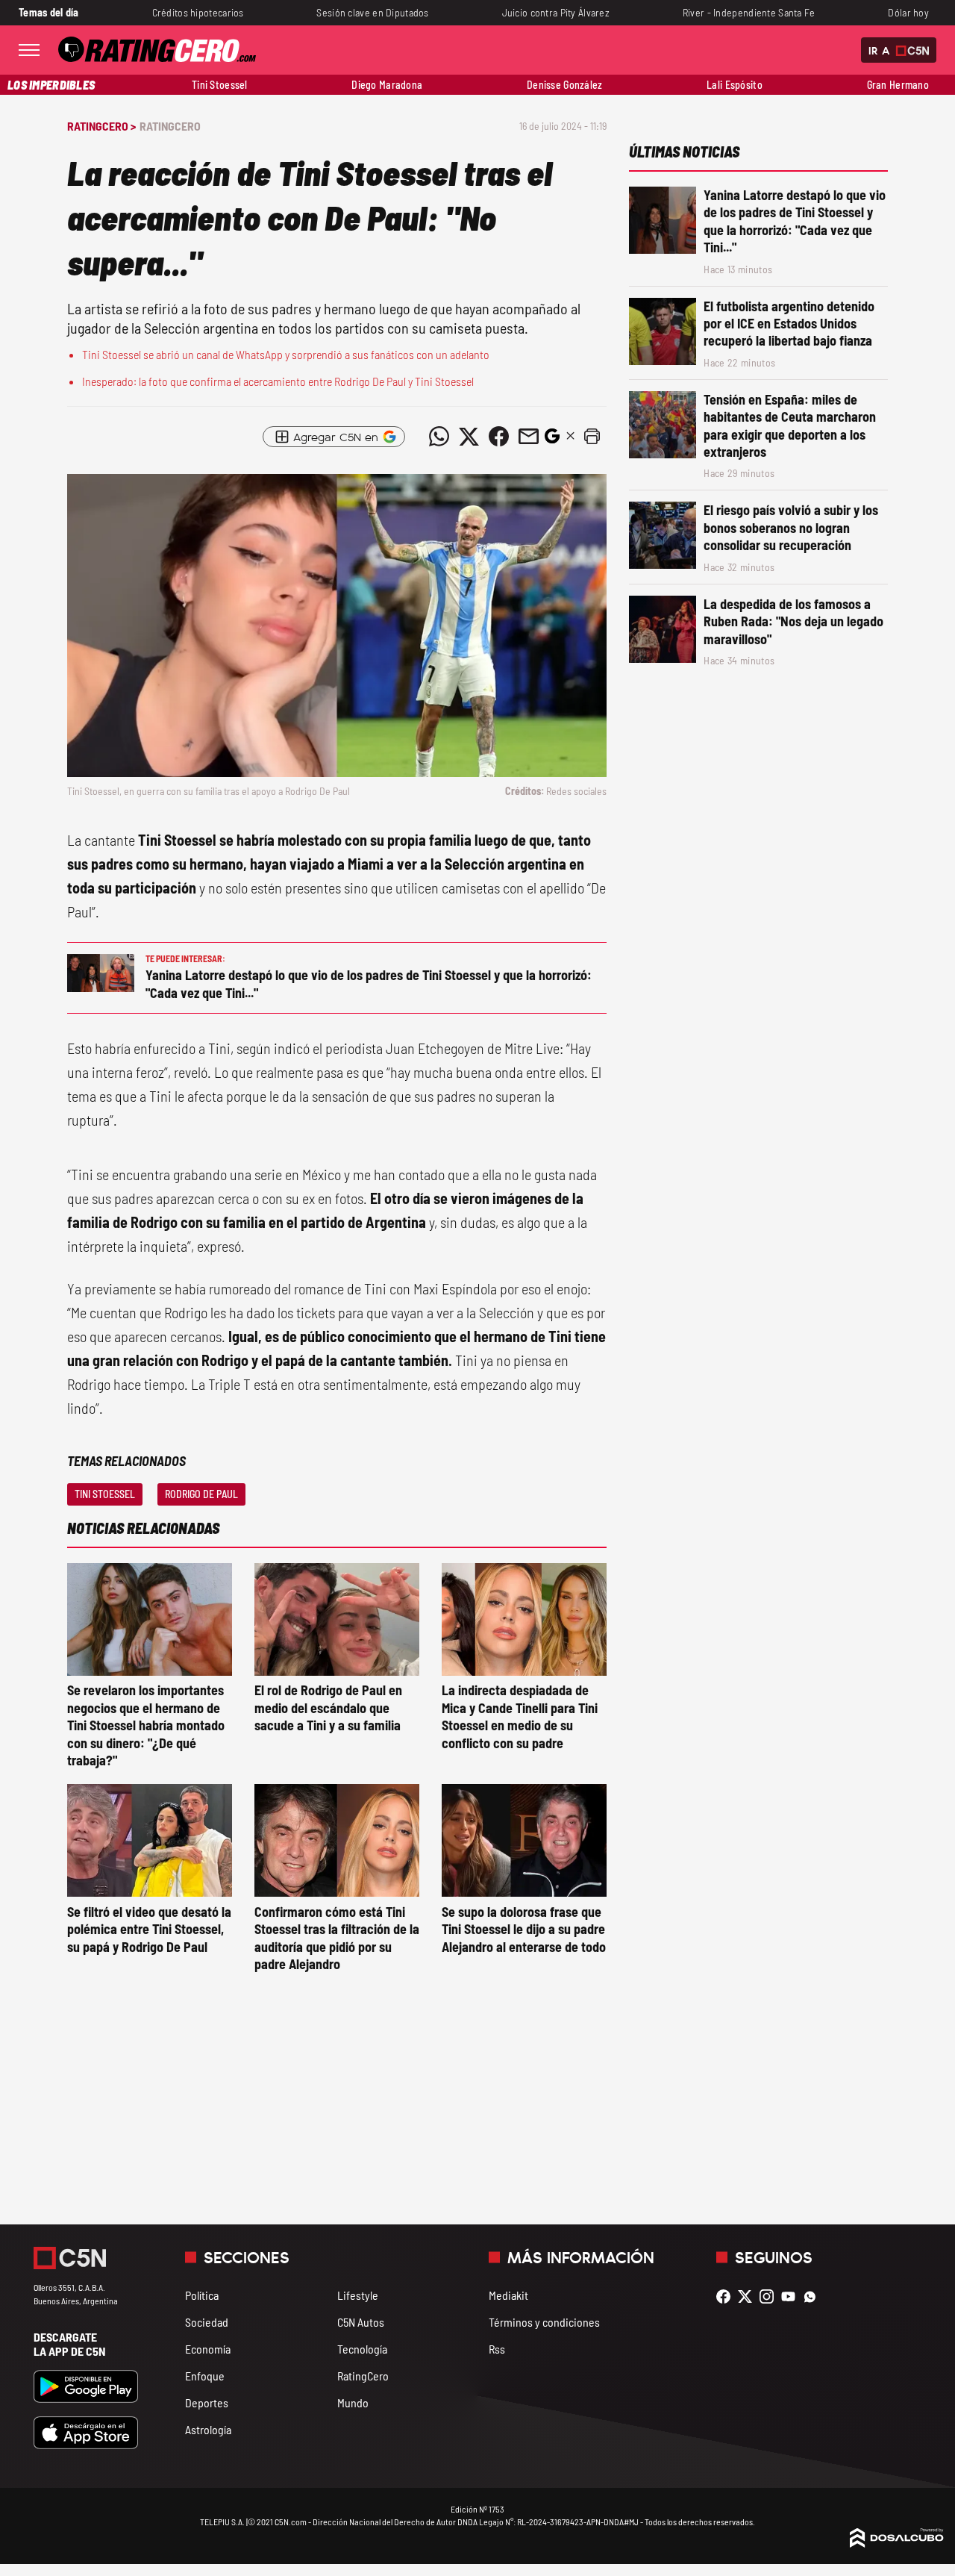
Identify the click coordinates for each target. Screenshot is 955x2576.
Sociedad (207, 2322)
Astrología (208, 2429)
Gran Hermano (898, 85)
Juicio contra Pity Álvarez (556, 12)
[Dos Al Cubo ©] (897, 2543)
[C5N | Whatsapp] (814, 2296)
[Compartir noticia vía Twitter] (469, 437)
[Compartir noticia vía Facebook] (498, 437)
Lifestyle (358, 2295)
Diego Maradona (387, 85)
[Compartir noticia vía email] (528, 437)
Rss (497, 2349)
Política (202, 2295)
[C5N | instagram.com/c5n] (770, 2296)
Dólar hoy (908, 12)
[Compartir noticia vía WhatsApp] (439, 437)
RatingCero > (101, 126)
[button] (592, 437)
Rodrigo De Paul (201, 1494)
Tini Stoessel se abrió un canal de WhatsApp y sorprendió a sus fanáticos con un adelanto (286, 354)
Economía (208, 2349)
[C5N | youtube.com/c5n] (792, 2296)
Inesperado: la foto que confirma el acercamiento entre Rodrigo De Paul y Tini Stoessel (278, 381)
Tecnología (362, 2349)
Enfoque (205, 2376)
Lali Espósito (735, 85)
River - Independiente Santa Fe (749, 12)
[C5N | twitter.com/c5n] (749, 2296)
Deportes (207, 2402)
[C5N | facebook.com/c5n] (727, 2296)
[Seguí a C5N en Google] (552, 440)
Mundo (353, 2402)
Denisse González (565, 85)
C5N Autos (361, 2322)
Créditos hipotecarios (198, 12)
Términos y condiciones (544, 2322)
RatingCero (170, 126)
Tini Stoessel (220, 85)
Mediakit (508, 2295)
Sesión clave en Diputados (372, 12)
